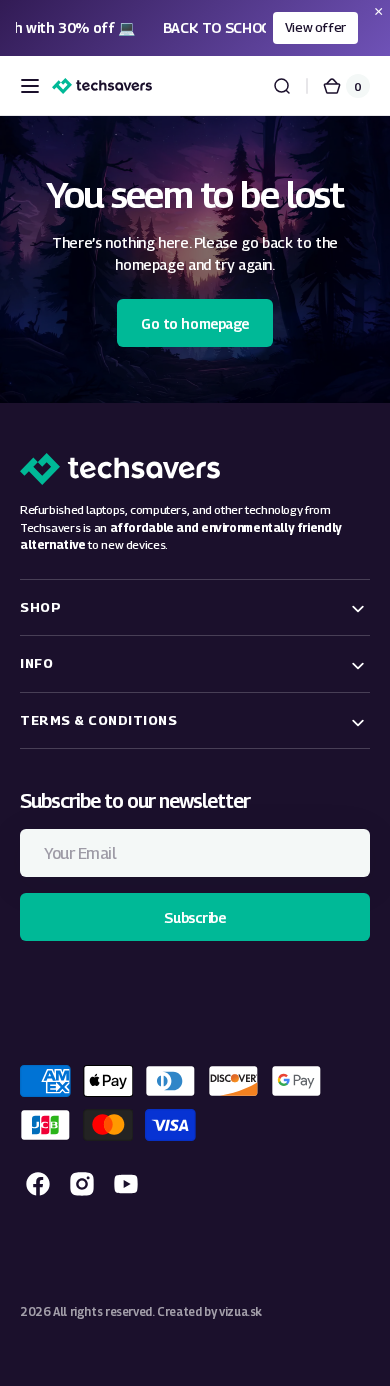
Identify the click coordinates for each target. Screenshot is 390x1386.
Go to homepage (195, 323)
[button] (30, 86)
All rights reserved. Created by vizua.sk (157, 1312)
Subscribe (194, 917)
